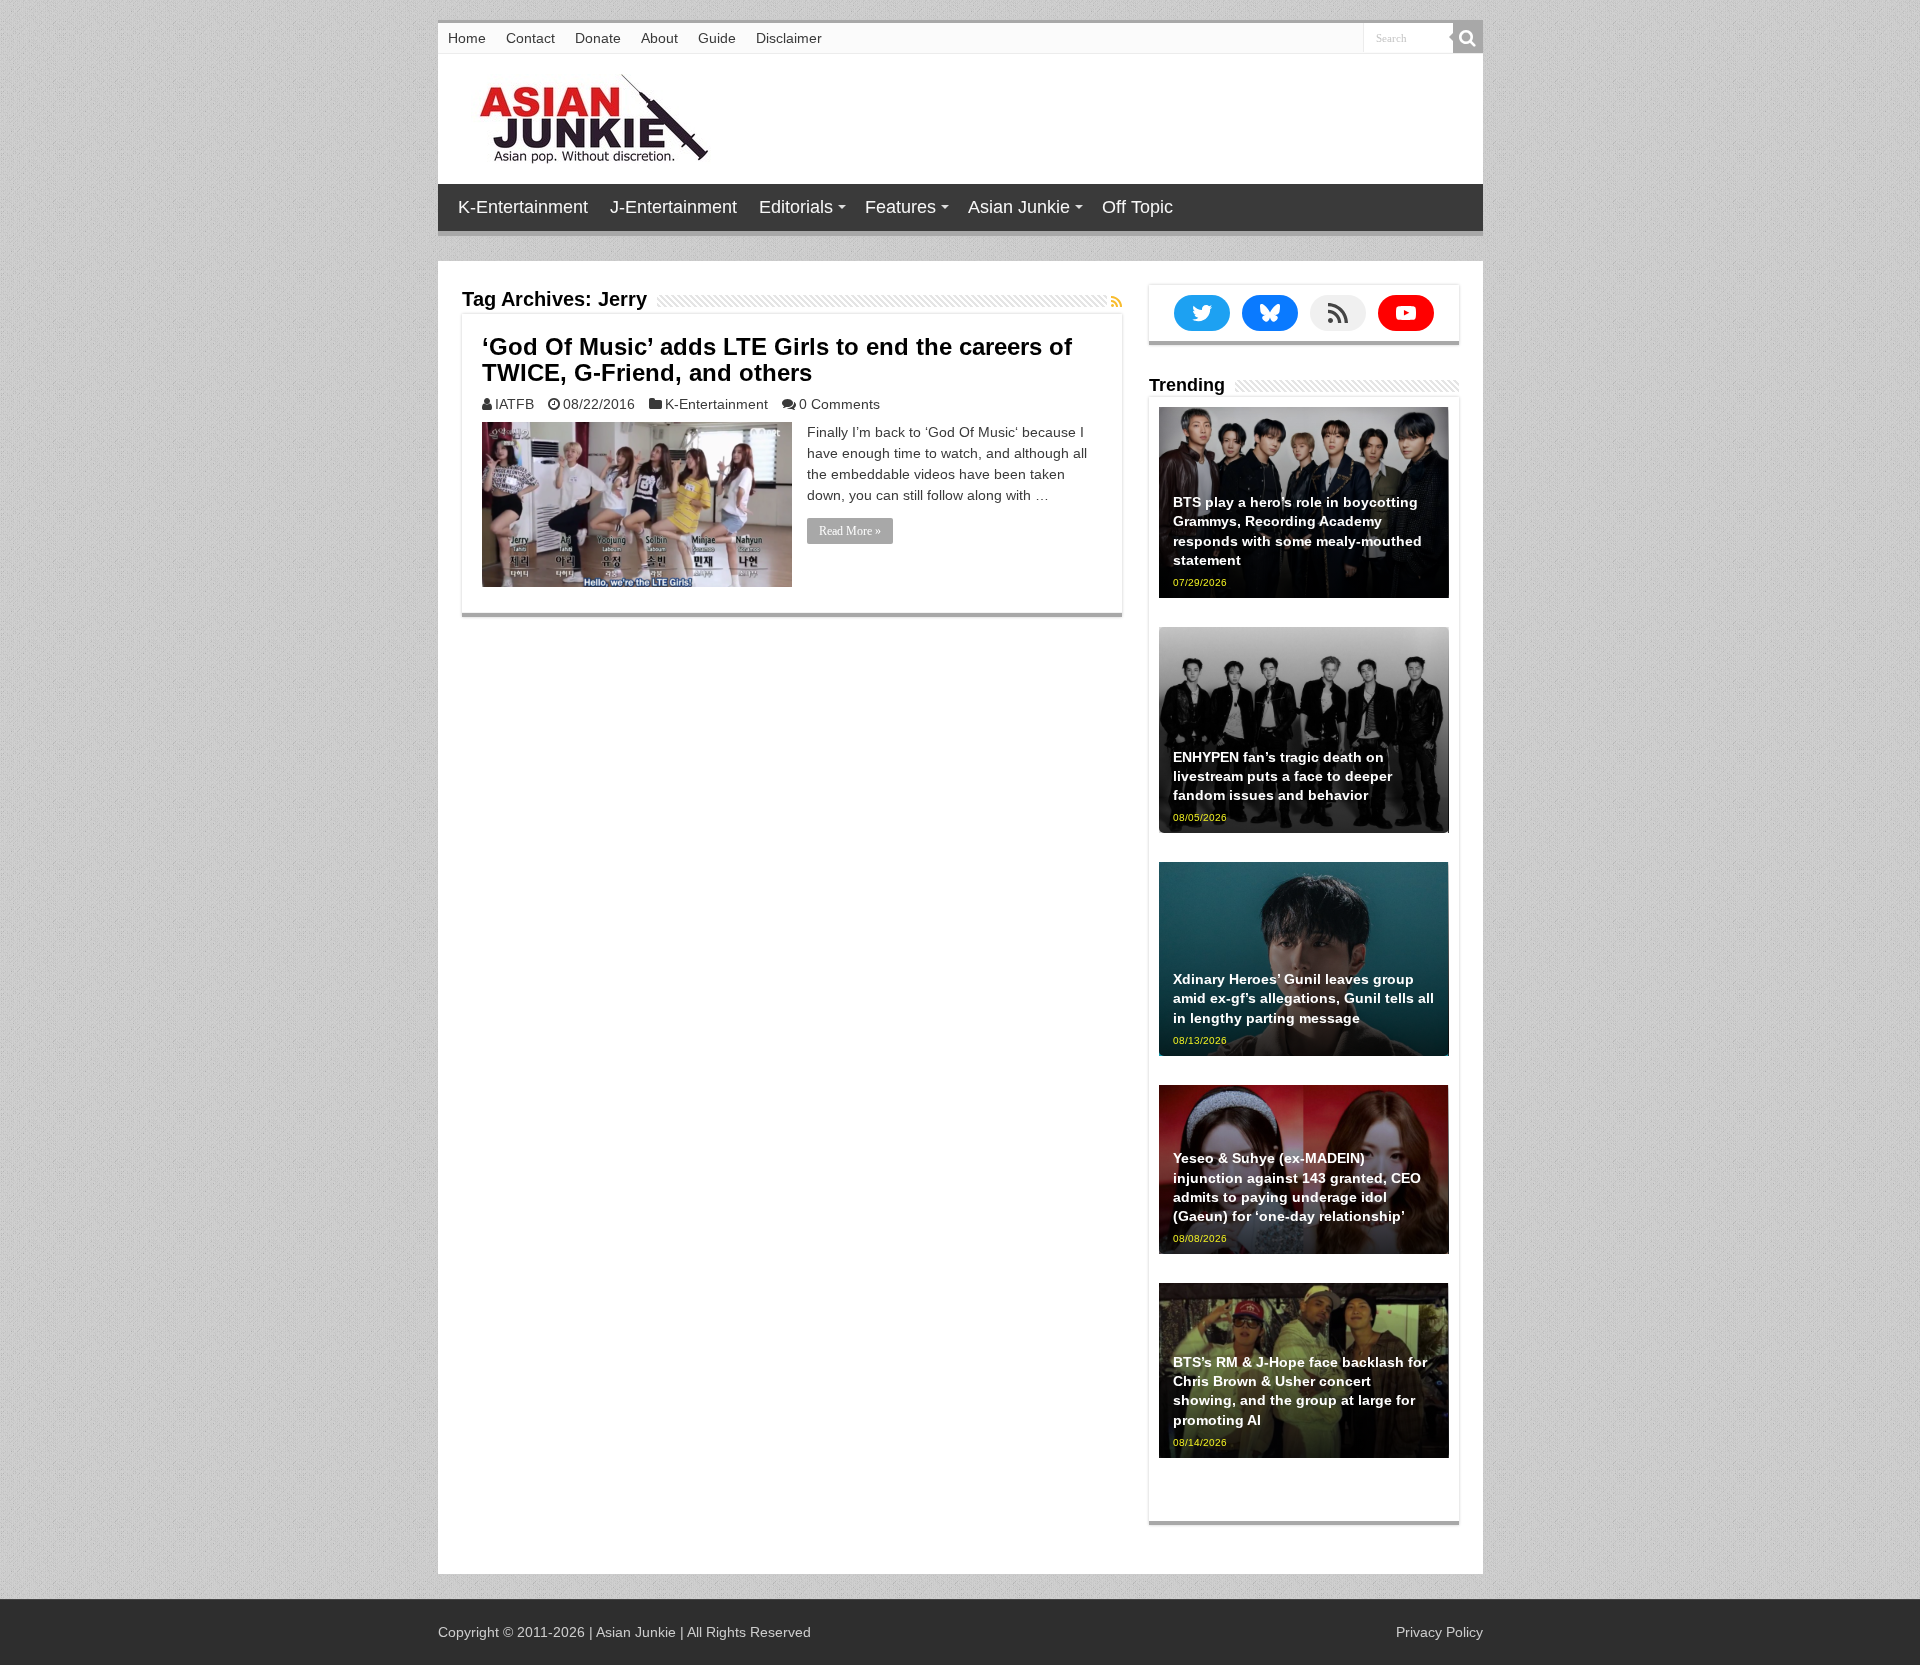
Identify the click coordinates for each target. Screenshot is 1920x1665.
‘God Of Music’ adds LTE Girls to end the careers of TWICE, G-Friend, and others (777, 359)
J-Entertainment (673, 207)
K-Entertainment (523, 207)
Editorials (796, 207)
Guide (717, 38)
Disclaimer (789, 38)
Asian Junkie (1019, 207)
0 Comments (839, 404)
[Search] (1468, 38)
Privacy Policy (1439, 1632)
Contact (530, 38)
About (659, 38)
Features (900, 207)
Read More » (850, 531)
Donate (598, 38)
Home (467, 38)
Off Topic (1137, 207)
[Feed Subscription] (1116, 302)
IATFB (514, 404)
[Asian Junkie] (583, 115)
